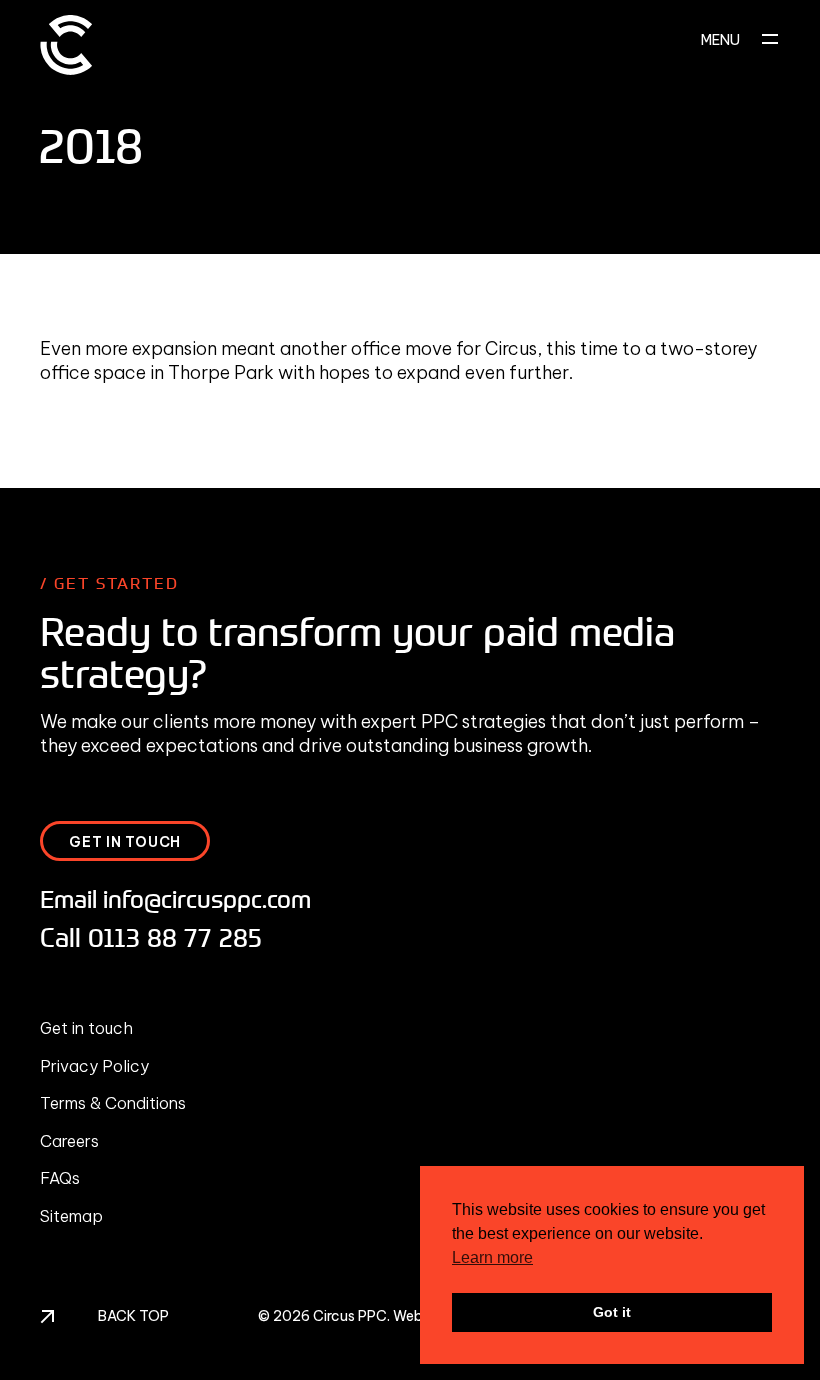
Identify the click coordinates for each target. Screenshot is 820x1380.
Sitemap (71, 1216)
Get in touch (86, 1028)
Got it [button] (612, 1312)
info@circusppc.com (207, 898)
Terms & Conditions (113, 1103)
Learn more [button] (492, 1257)
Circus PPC (350, 1316)
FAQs (60, 1178)
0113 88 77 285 (175, 936)
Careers (69, 1141)
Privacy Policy (94, 1066)
